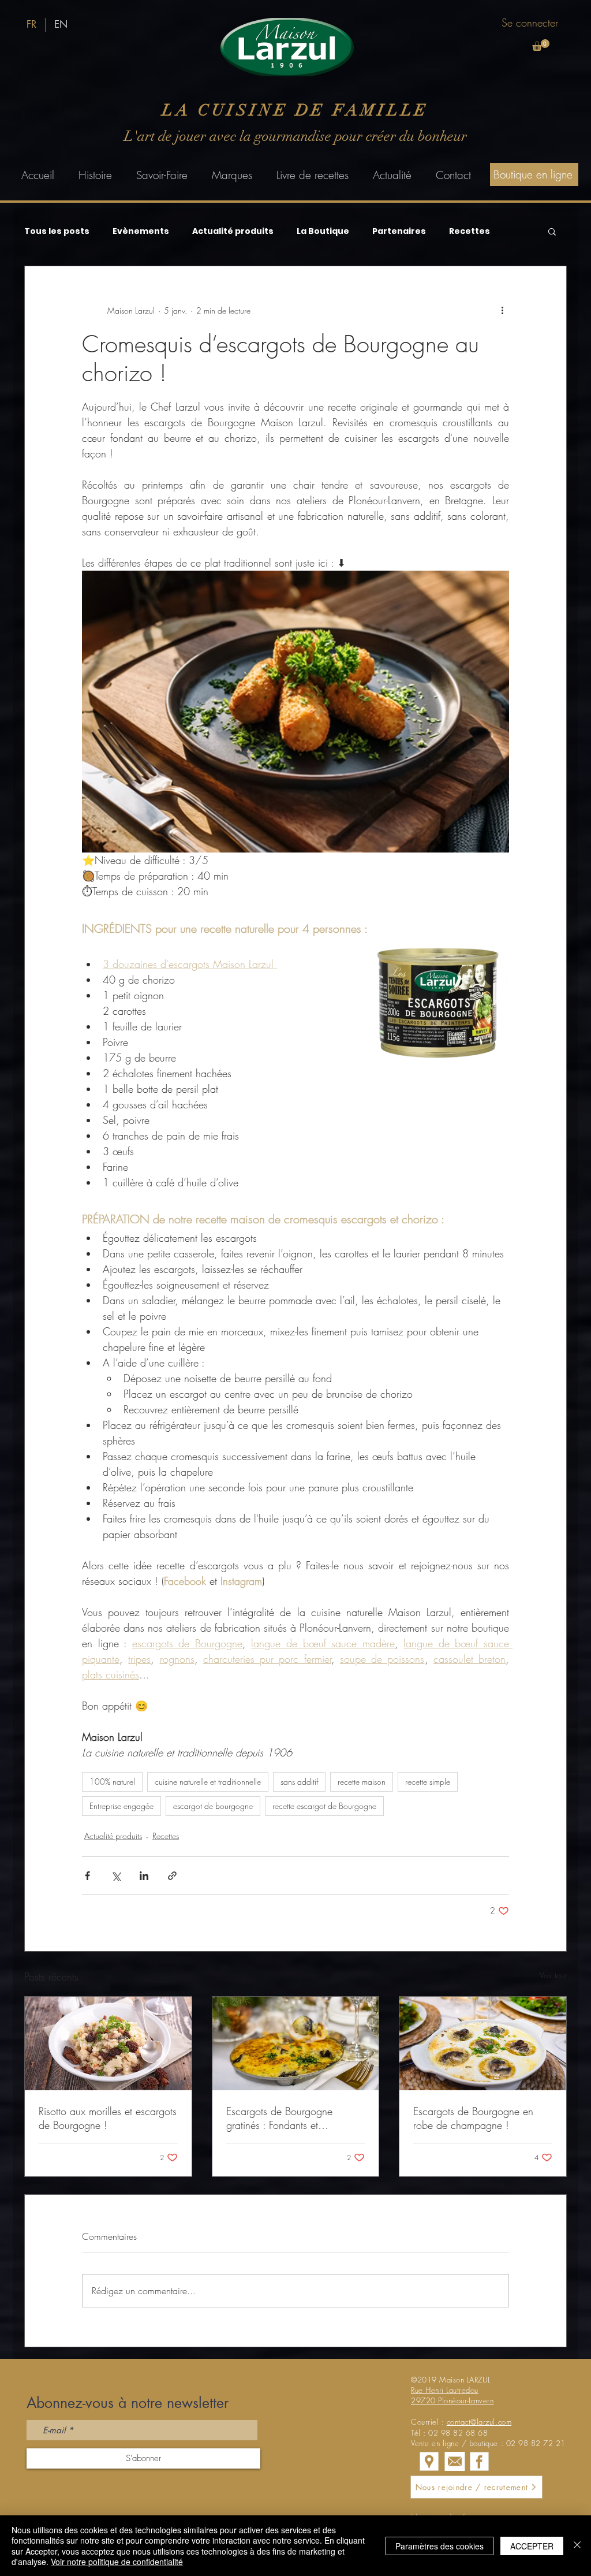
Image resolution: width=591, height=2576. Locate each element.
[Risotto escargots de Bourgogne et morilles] (108, 2043)
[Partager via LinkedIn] (144, 1876)
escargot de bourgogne (213, 1806)
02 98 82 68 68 (458, 2433)
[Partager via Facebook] (87, 1876)
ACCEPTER (532, 2546)
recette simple (428, 1782)
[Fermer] (577, 2546)
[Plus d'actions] (502, 310)
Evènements (141, 231)
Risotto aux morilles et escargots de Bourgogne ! (108, 2118)
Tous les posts (57, 231)
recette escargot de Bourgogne (324, 1806)
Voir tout (553, 1975)
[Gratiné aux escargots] (296, 2043)
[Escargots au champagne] (483, 2043)
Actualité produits (233, 231)
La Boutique (323, 231)
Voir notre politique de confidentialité (117, 2562)
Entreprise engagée (121, 1806)
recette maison (362, 1782)
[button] (541, 45)
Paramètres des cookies (439, 2546)
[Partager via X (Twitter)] (116, 1876)
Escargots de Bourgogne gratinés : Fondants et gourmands (279, 2118)
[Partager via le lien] (172, 1876)
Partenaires (399, 231)
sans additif (299, 1782)
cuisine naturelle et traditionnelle (208, 1782)
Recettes (470, 231)
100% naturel (112, 1782)
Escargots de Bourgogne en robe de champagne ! (473, 2118)
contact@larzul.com (479, 2422)
